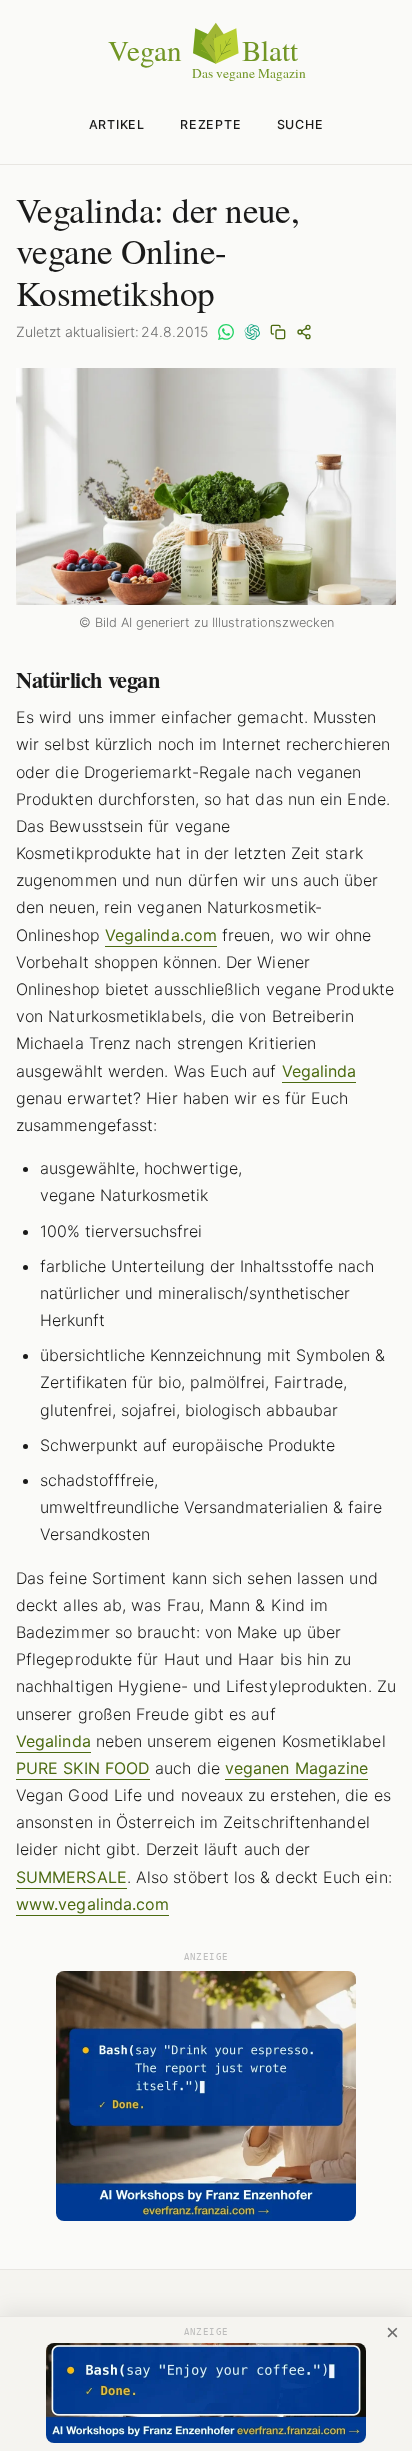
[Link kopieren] (278, 332)
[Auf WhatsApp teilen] (226, 332)
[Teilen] (304, 332)
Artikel (117, 124)
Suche (300, 124)
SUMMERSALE (71, 1877)
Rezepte (210, 124)
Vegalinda (319, 1071)
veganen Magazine (296, 1768)
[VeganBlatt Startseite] (206, 77)
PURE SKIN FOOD (83, 1768)
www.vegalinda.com (92, 1904)
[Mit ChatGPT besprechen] (252, 332)
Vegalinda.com (161, 935)
